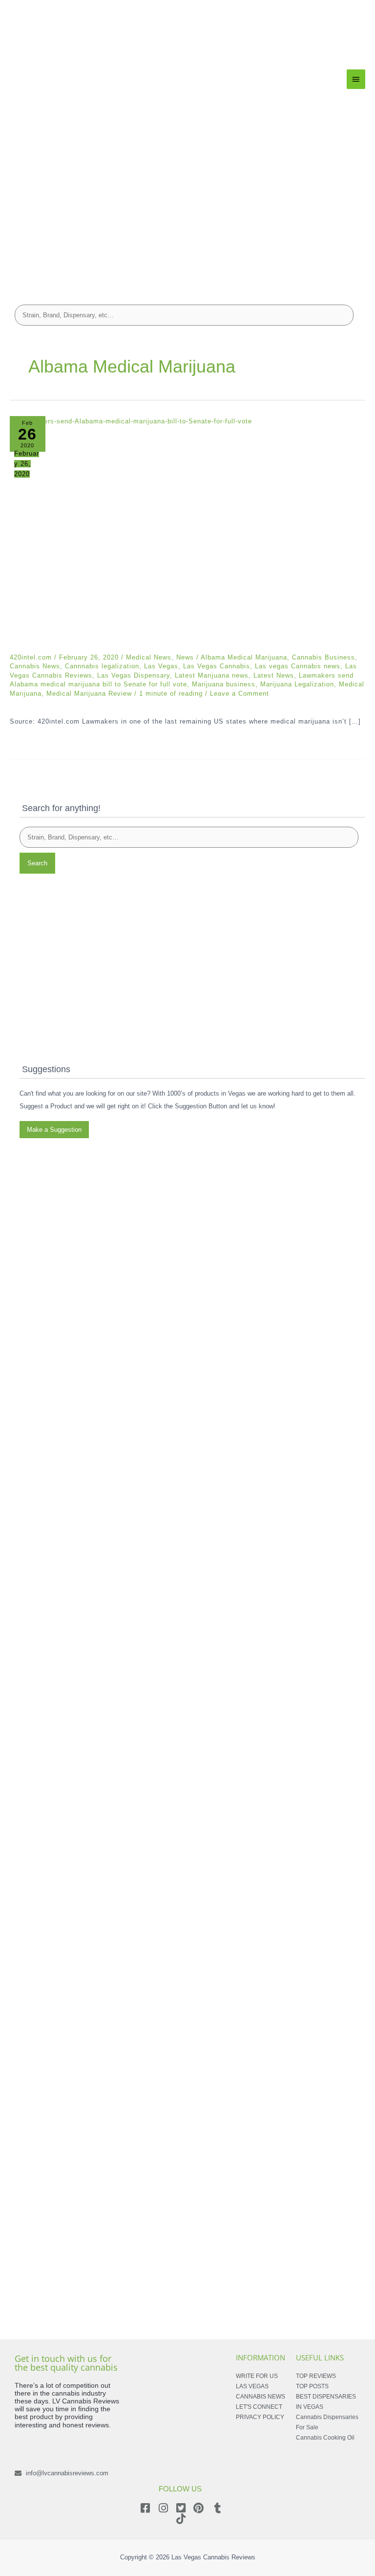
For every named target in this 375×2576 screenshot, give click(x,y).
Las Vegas (161, 666)
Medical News (149, 657)
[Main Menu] (356, 79)
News (185, 657)
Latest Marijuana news (212, 675)
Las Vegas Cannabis (217, 666)
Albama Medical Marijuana (244, 657)
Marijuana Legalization (297, 684)
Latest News (274, 675)
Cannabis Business (323, 657)
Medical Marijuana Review (89, 694)
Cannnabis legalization (102, 666)
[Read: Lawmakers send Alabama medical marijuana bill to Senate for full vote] (187, 535)
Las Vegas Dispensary (134, 675)
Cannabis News (35, 666)
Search (37, 863)
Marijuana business (224, 684)
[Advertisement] (187, 222)
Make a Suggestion (54, 1130)
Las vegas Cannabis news (298, 666)
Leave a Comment (240, 694)
